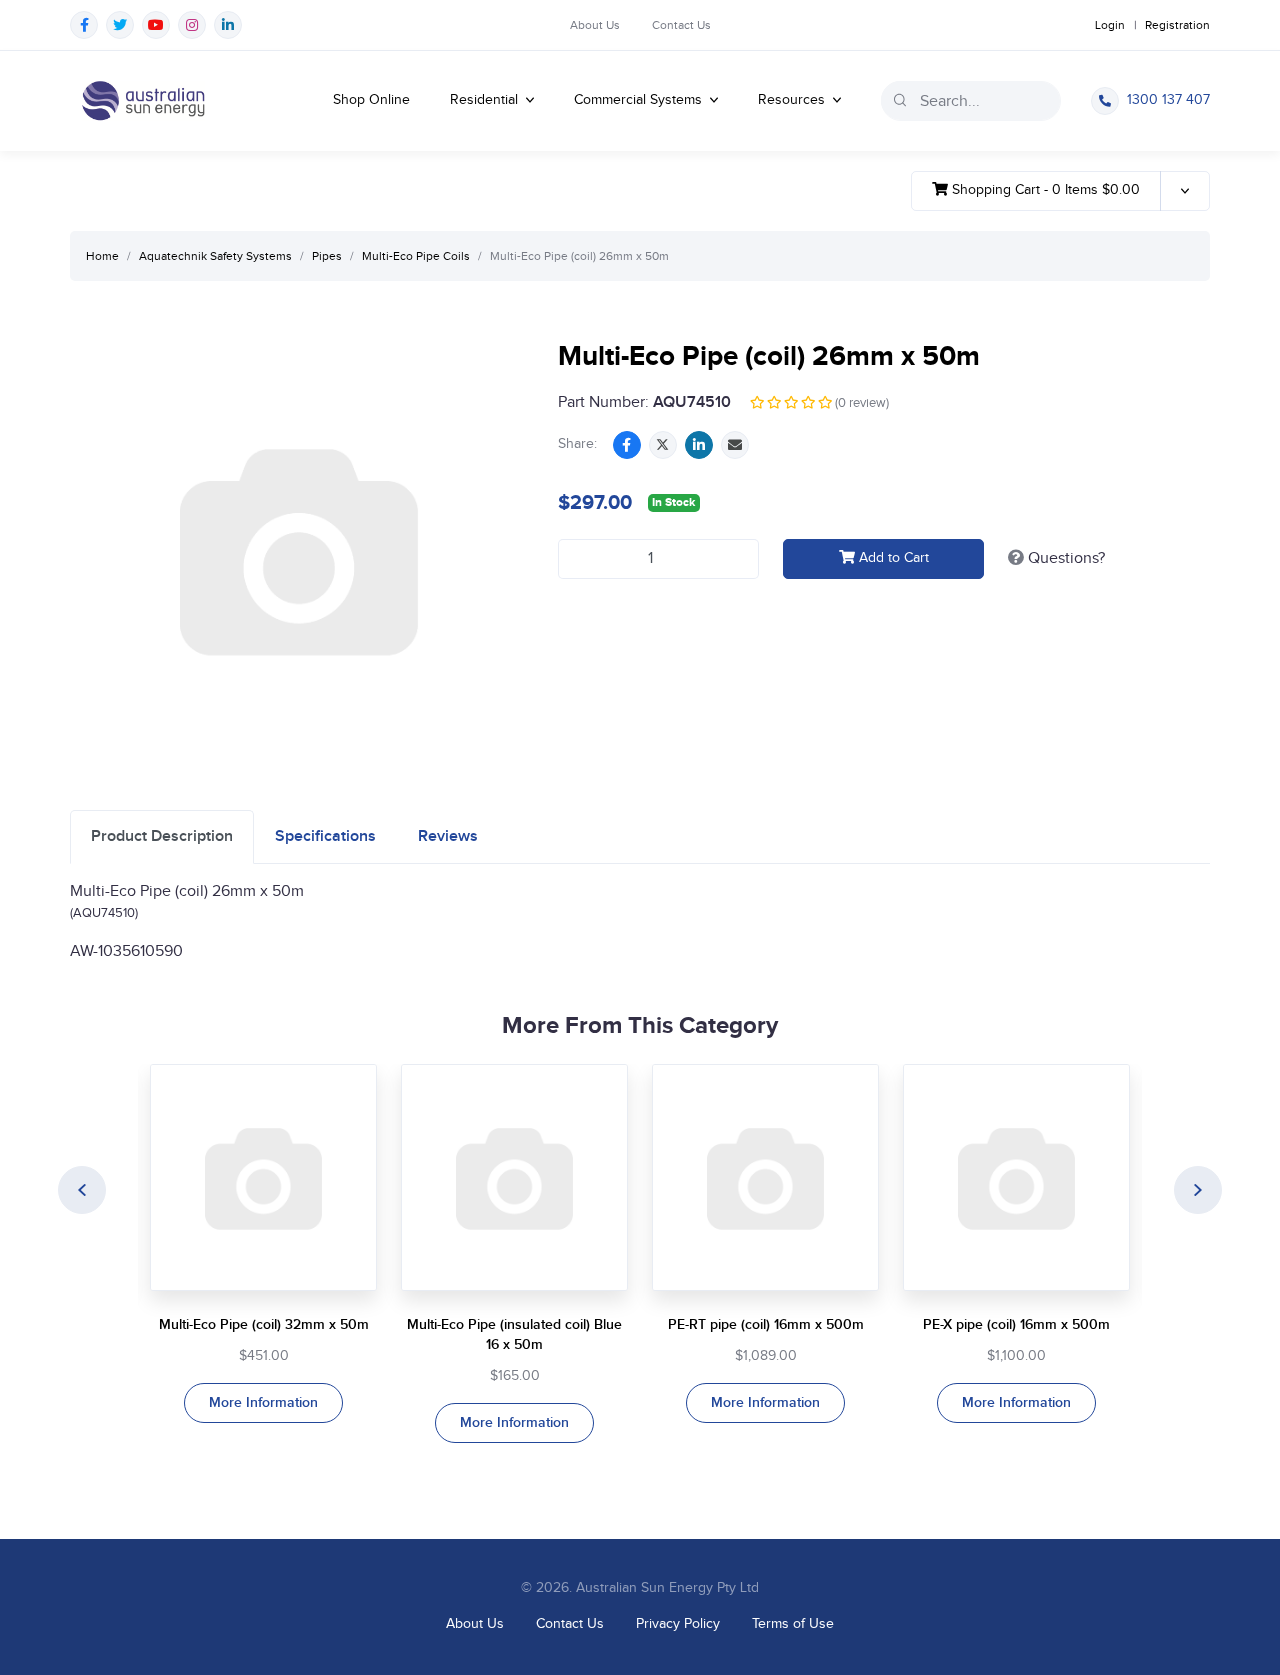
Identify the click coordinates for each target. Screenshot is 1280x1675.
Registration (1177, 25)
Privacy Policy (678, 1624)
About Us (595, 25)
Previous (82, 1190)
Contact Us (681, 25)
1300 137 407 (1168, 100)
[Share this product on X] (663, 445)
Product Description (162, 836)
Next (1198, 1190)
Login (1110, 25)
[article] (263, 1243)
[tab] (162, 836)
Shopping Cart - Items (1044, 190)
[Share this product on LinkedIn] (699, 445)
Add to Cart (892, 558)
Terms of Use (793, 1624)
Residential (486, 100)
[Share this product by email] (735, 445)
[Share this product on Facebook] (627, 445)
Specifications (325, 836)
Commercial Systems (640, 100)
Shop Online (371, 100)
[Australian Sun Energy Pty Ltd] (143, 101)
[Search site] (900, 100)
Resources (793, 100)
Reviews (448, 836)
